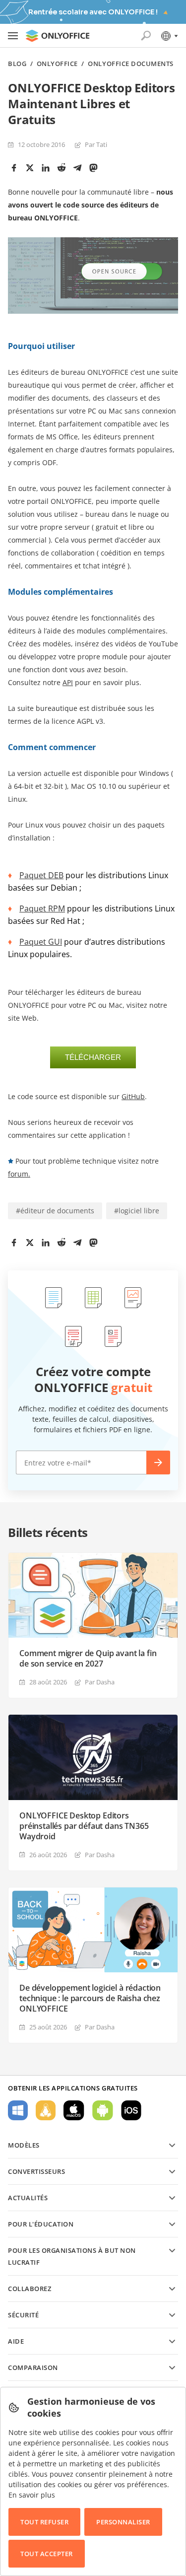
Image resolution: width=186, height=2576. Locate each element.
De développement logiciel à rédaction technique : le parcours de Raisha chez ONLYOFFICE (90, 1998)
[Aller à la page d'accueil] (58, 36)
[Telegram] (77, 168)
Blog (17, 64)
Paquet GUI (41, 942)
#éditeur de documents (55, 1211)
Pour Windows (18, 2110)
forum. (19, 1174)
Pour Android (103, 2110)
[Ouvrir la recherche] (146, 36)
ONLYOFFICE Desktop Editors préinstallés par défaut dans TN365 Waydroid (84, 1826)
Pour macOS (74, 2110)
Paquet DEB (41, 875)
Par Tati (96, 144)
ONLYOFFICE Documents (130, 64)
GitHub (133, 1096)
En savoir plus (32, 2495)
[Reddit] (62, 168)
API (68, 682)
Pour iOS (131, 2110)
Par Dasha (100, 1682)
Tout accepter (47, 2554)
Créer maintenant (158, 1462)
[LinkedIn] (46, 168)
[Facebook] (14, 168)
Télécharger (93, 1057)
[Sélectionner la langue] (169, 36)
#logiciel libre (137, 1211)
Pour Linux (46, 2110)
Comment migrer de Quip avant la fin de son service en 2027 (88, 1659)
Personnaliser (123, 2522)
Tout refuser (44, 2522)
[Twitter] (30, 168)
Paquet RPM (42, 908)
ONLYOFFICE (57, 64)
